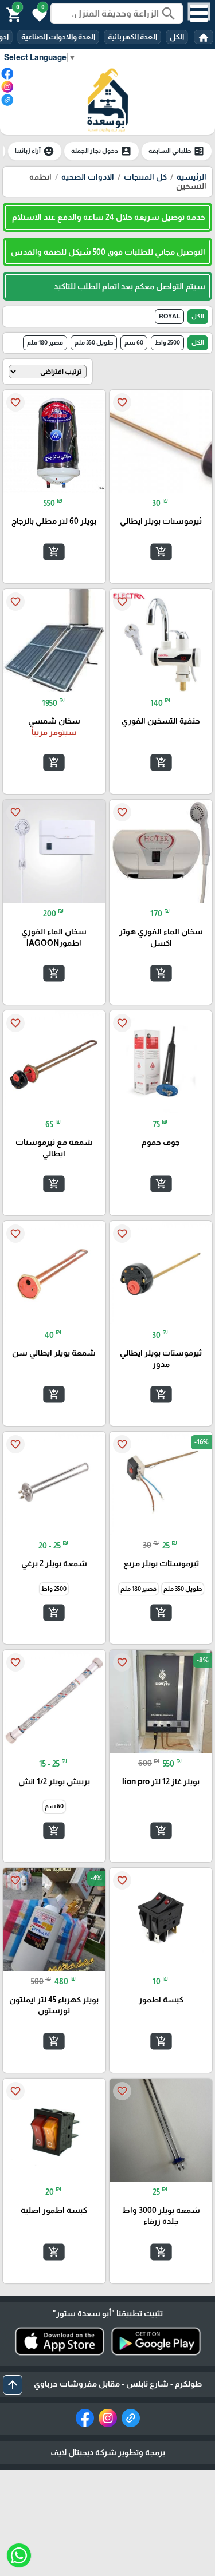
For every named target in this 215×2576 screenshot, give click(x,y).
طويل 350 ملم (94, 342)
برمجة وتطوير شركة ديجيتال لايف (108, 2452)
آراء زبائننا (35, 151)
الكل (177, 37)
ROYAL (169, 316)
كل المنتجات (145, 177)
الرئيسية (191, 177)
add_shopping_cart (161, 552)
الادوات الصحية (88, 177)
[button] (38, 14)
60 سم (134, 342)
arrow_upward (13, 2385)
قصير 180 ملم (45, 342)
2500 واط (167, 342)
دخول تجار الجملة (101, 151)
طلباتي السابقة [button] (177, 151)
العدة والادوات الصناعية (58, 37)
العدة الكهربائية (132, 37)
